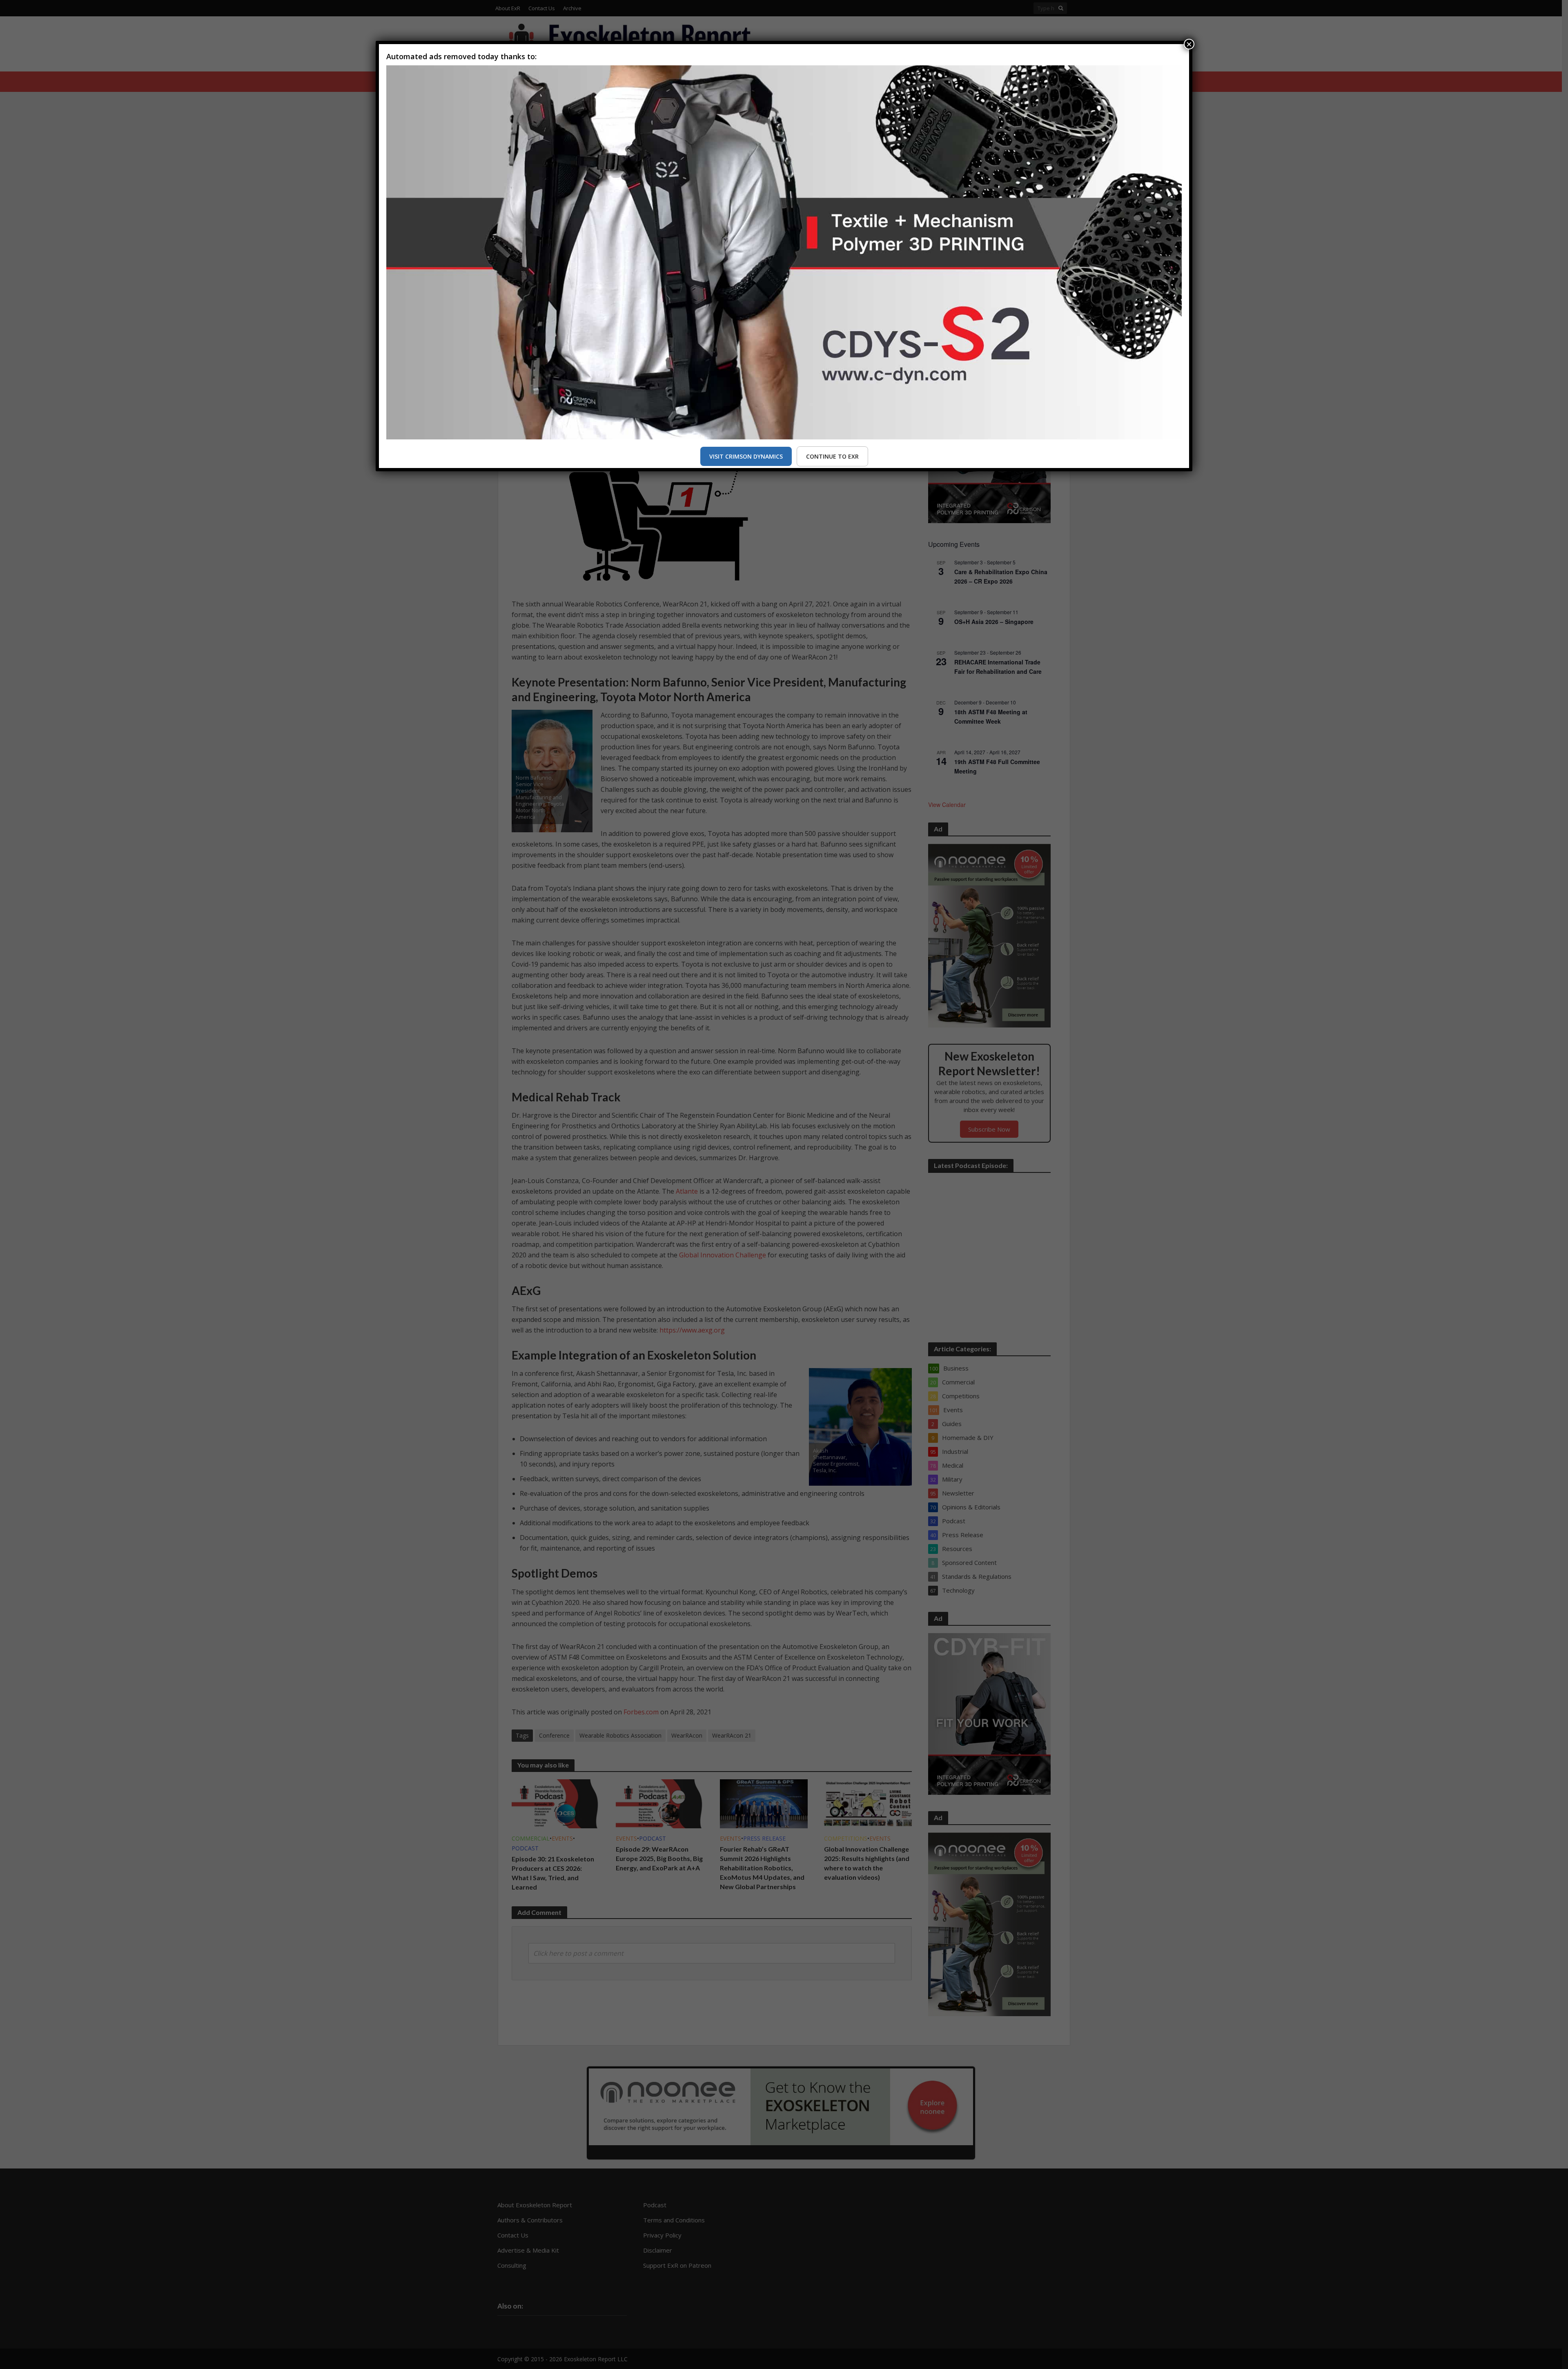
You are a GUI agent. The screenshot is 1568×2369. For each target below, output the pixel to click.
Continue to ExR (832, 456)
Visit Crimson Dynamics (746, 456)
